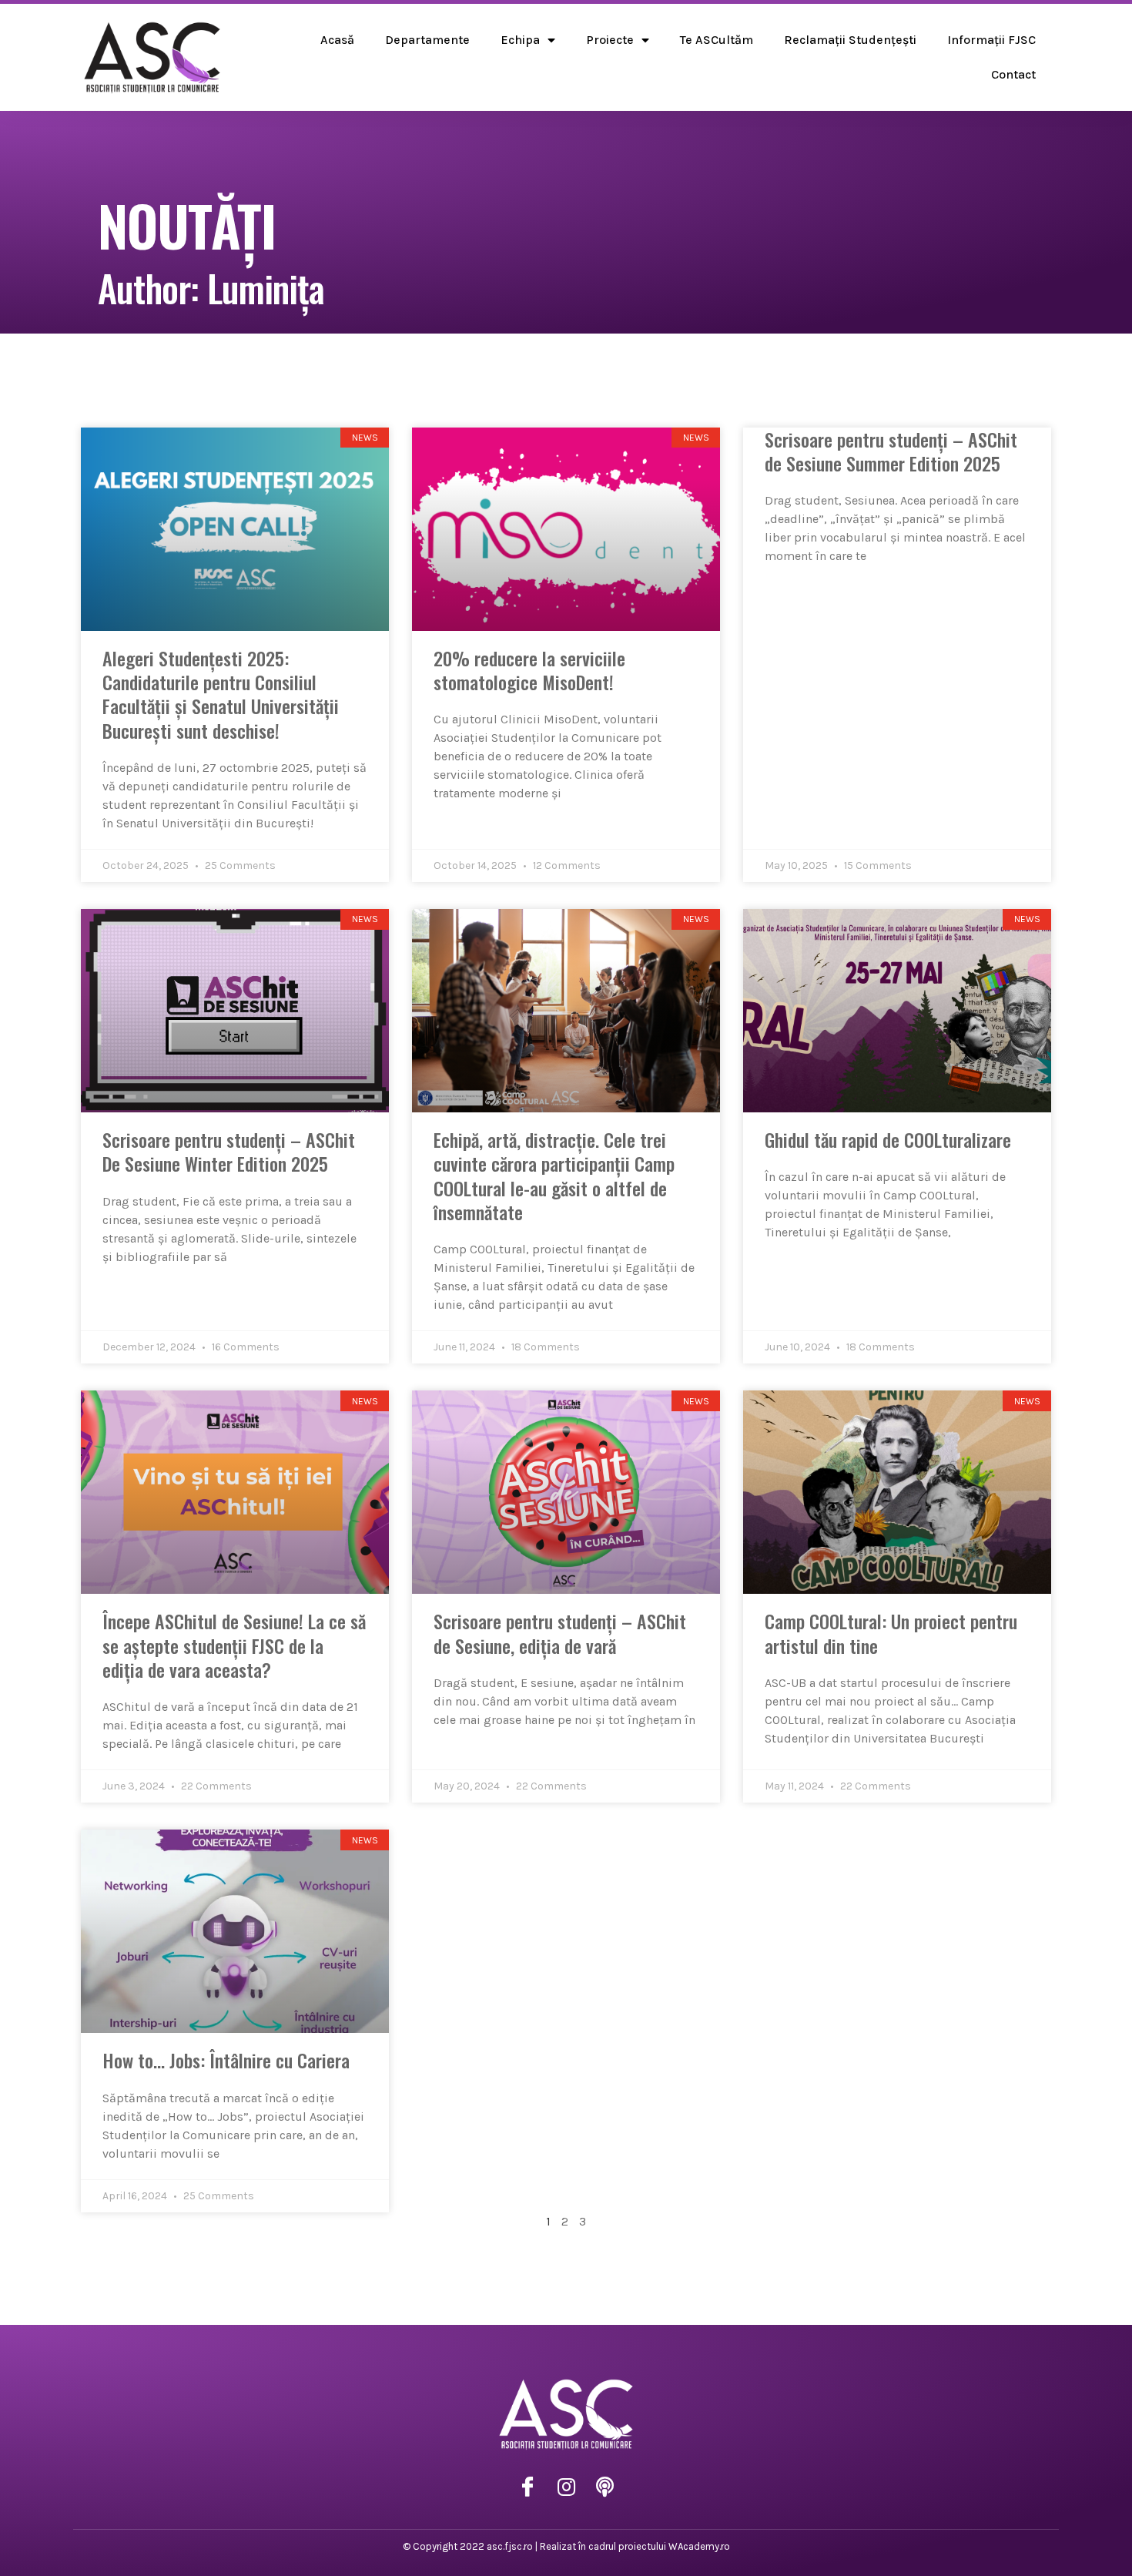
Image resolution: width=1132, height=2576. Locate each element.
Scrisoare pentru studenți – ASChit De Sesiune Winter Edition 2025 (229, 1151)
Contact (1013, 74)
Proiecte (610, 40)
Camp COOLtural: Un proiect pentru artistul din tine (891, 1633)
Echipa (520, 40)
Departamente (427, 40)
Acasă (337, 40)
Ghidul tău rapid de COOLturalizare (888, 1139)
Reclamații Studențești (850, 40)
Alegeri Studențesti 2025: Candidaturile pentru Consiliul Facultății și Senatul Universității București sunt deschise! (221, 694)
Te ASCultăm (717, 40)
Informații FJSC (991, 40)
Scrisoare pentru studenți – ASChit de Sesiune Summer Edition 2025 (891, 451)
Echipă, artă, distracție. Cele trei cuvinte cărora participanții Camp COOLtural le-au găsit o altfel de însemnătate (554, 1176)
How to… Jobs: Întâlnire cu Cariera (226, 2060)
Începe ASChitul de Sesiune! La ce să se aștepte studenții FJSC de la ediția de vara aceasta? (234, 1645)
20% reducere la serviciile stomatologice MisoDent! (529, 670)
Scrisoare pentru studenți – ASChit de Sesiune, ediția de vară (560, 1633)
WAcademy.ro (699, 2546)
